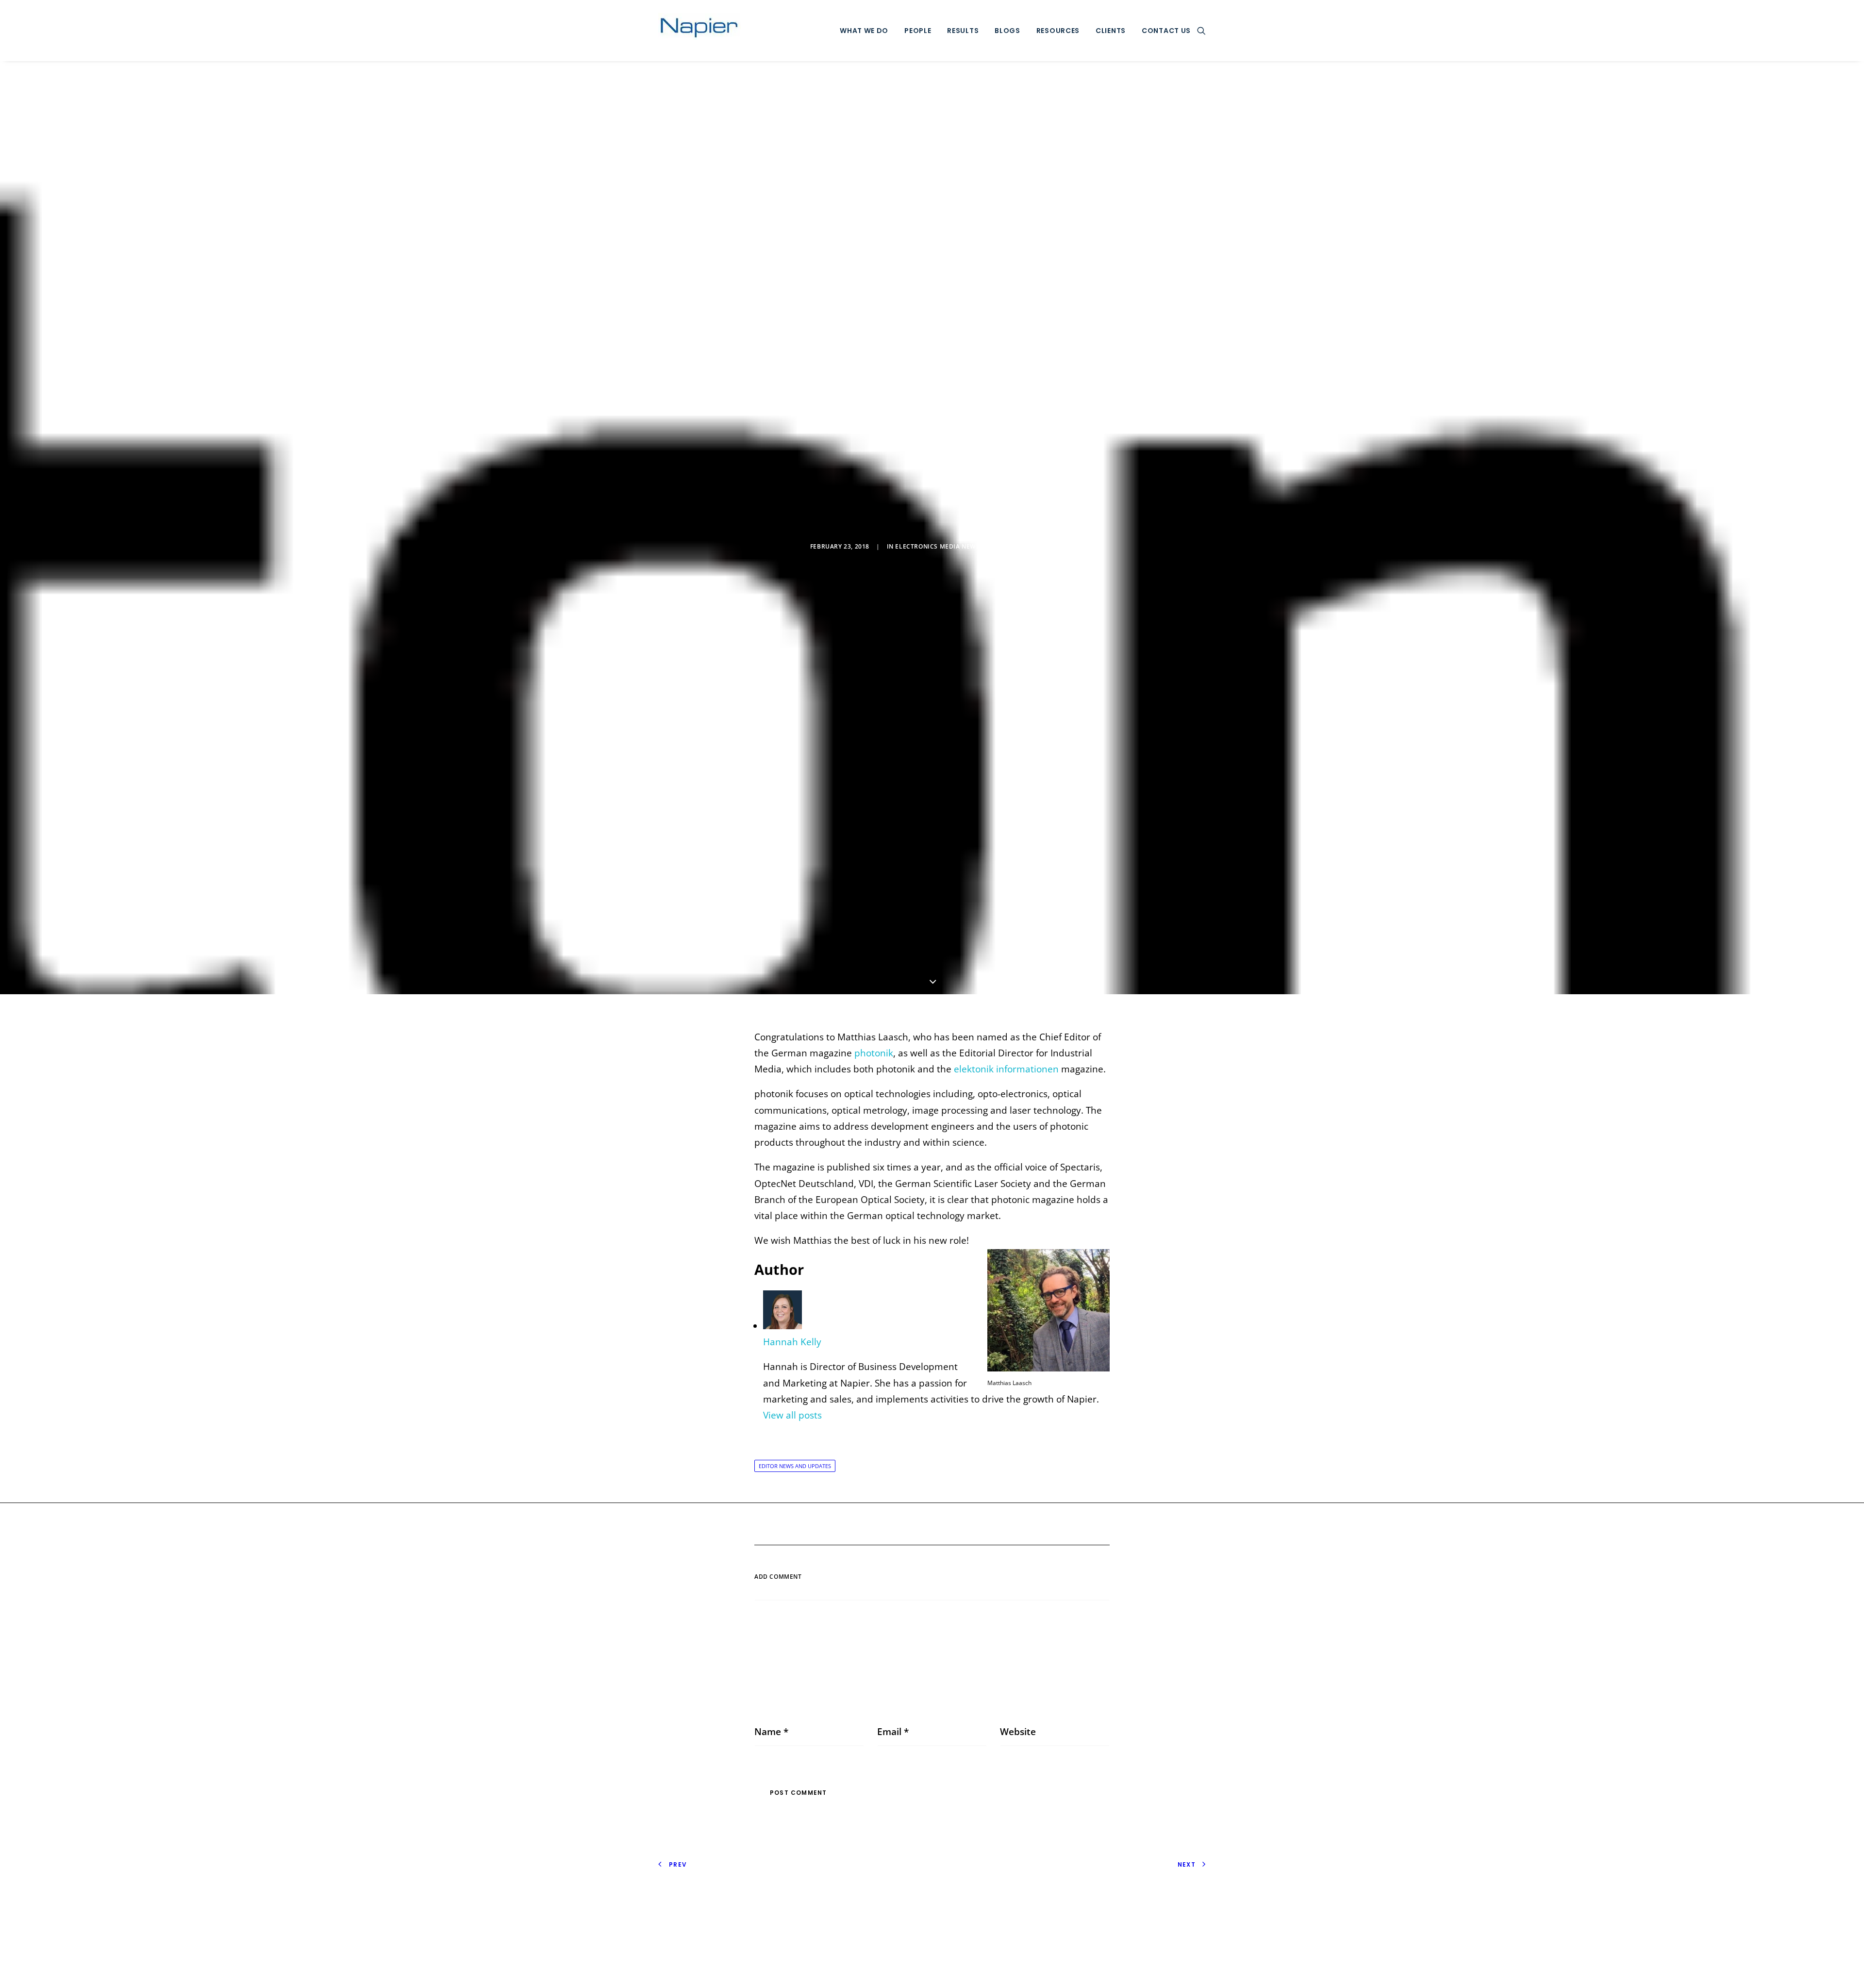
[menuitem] (864, 31)
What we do (864, 31)
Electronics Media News (937, 546)
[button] (1201, 31)
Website (1018, 1732)
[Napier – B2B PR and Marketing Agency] (699, 31)
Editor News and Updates (795, 1466)
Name (771, 1732)
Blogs (1007, 31)
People (918, 31)
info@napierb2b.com (1160, 1920)
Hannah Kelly (1030, 546)
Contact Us (1166, 31)
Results (963, 31)
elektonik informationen (1006, 1069)
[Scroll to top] (1844, 1967)
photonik (874, 1053)
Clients (1111, 31)
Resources (1058, 31)
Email (893, 1732)
